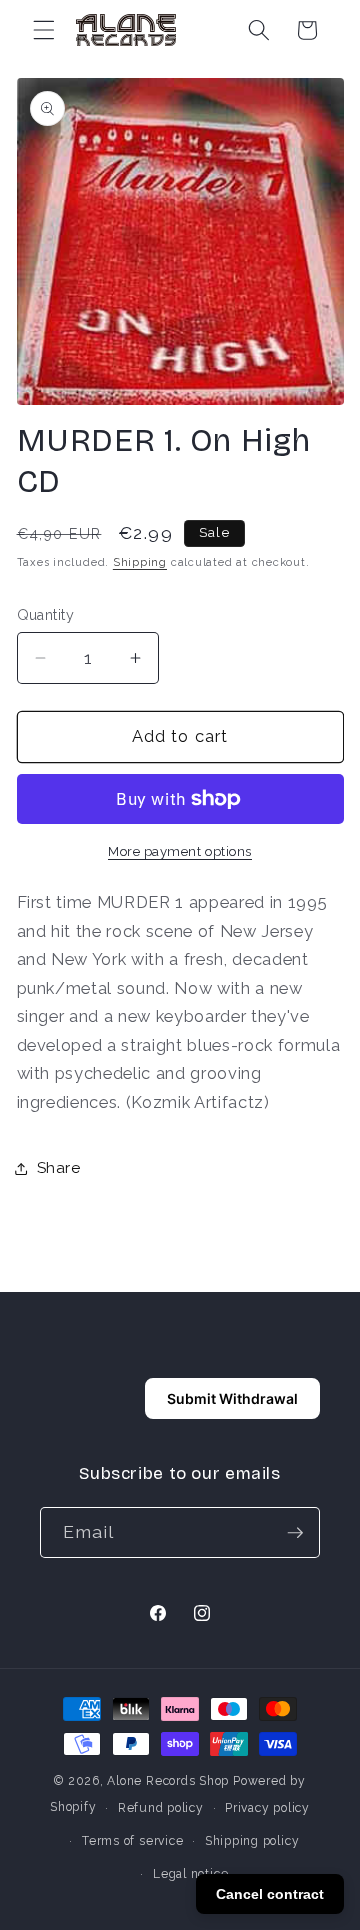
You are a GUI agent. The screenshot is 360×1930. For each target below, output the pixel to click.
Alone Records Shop (168, 1781)
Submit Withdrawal (232, 1398)
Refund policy (161, 1808)
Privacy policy (267, 1808)
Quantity (46, 615)
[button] (44, 30)
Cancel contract (270, 1894)
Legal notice (190, 1874)
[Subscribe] (295, 1533)
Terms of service (132, 1841)
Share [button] (59, 1168)
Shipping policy (252, 1841)
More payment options (180, 851)
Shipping (140, 562)
